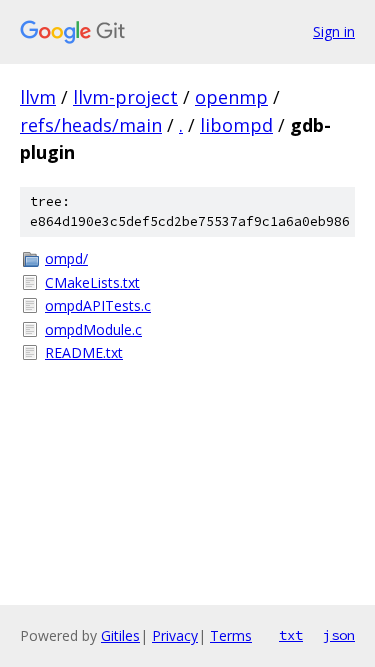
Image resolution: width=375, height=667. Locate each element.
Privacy (175, 635)
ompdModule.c (93, 329)
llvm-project (125, 97)
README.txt (84, 352)
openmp (231, 97)
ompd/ (66, 258)
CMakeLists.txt (92, 282)
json (339, 635)
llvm (38, 97)
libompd (236, 125)
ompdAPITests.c (98, 305)
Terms (231, 635)
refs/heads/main (91, 125)
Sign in (334, 31)
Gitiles (120, 635)
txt (291, 635)
